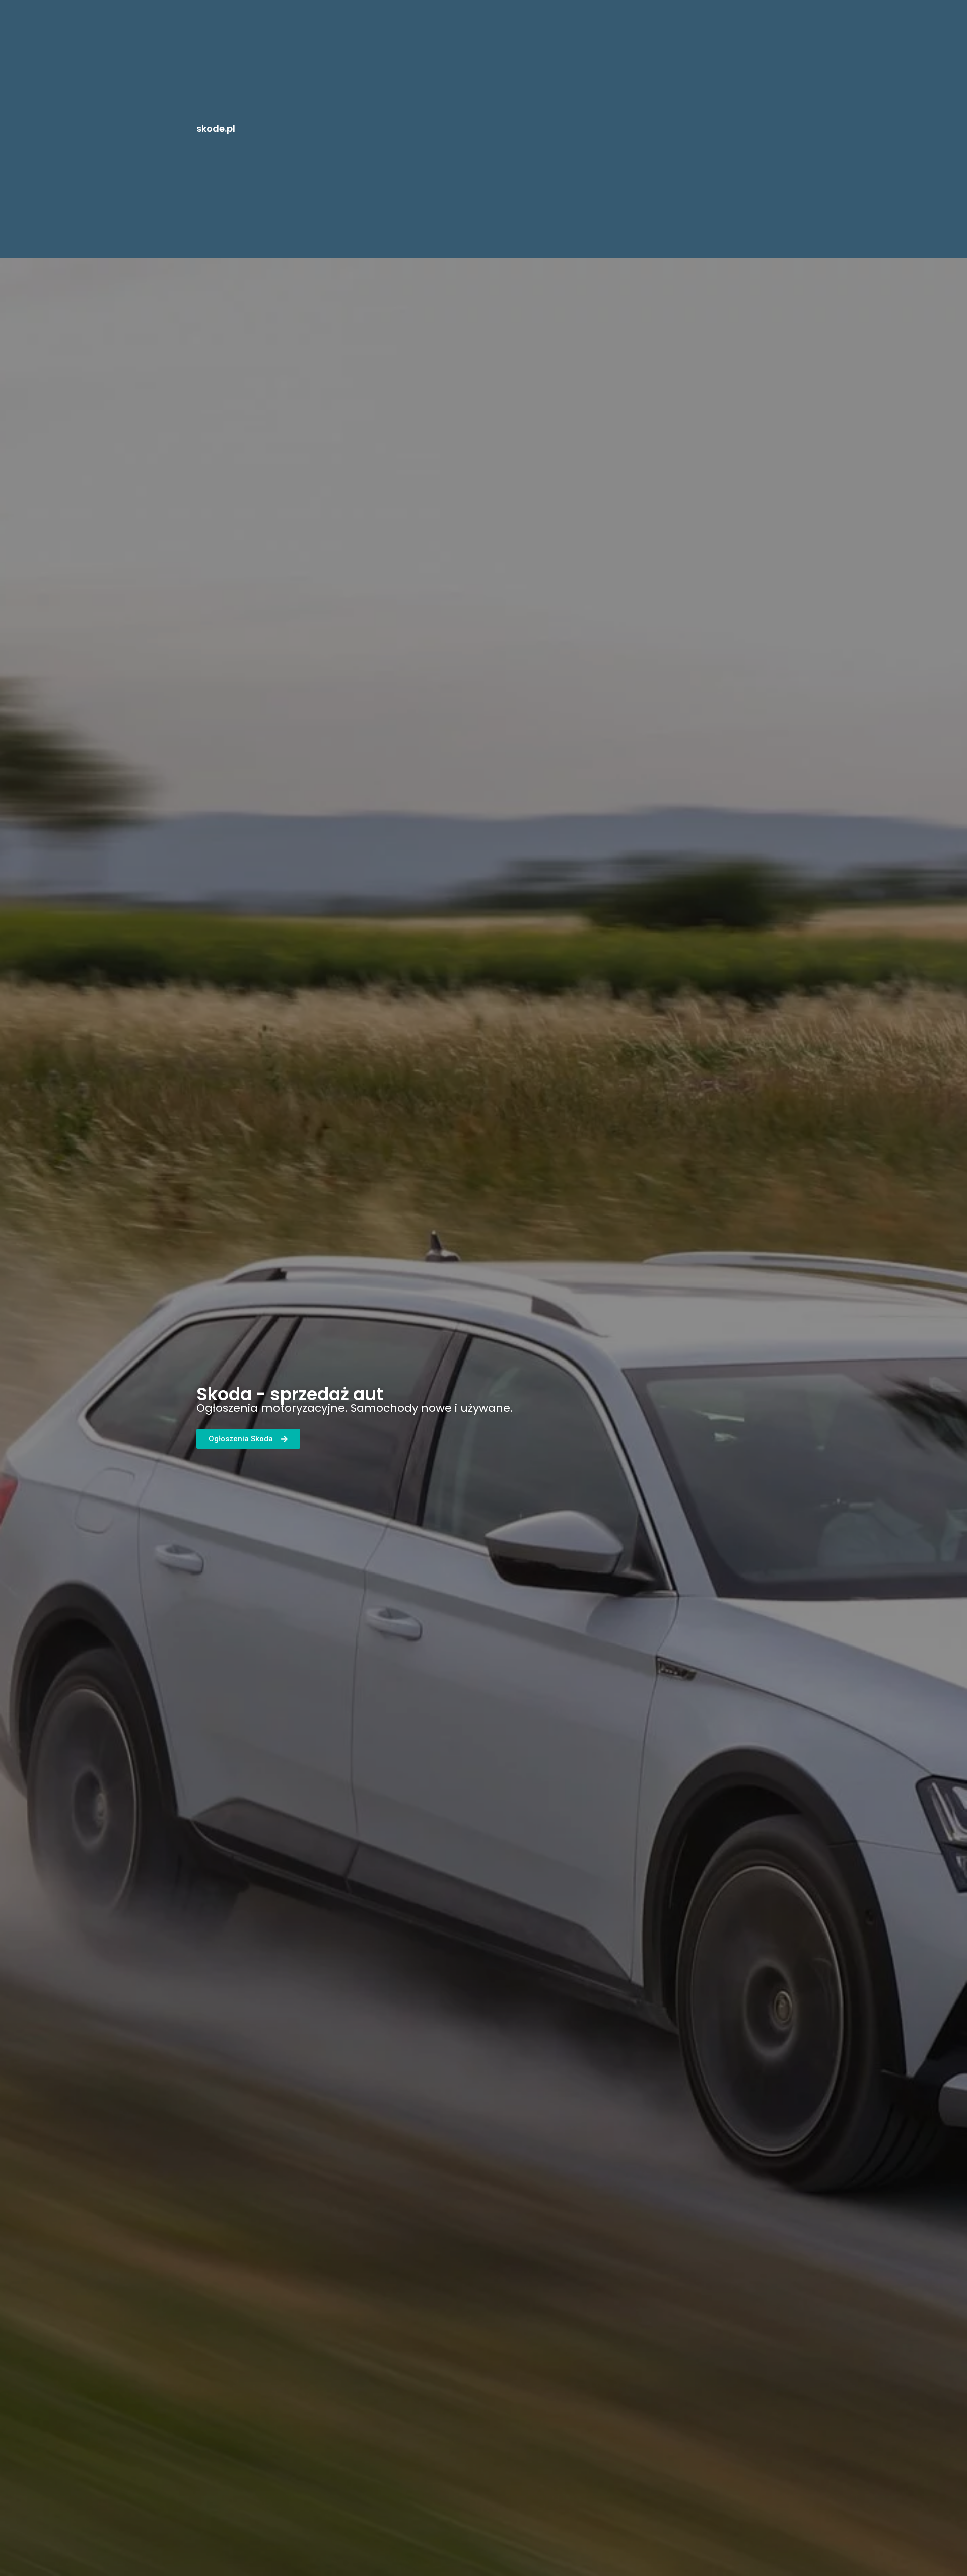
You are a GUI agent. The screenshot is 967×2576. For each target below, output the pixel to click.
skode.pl (216, 129)
